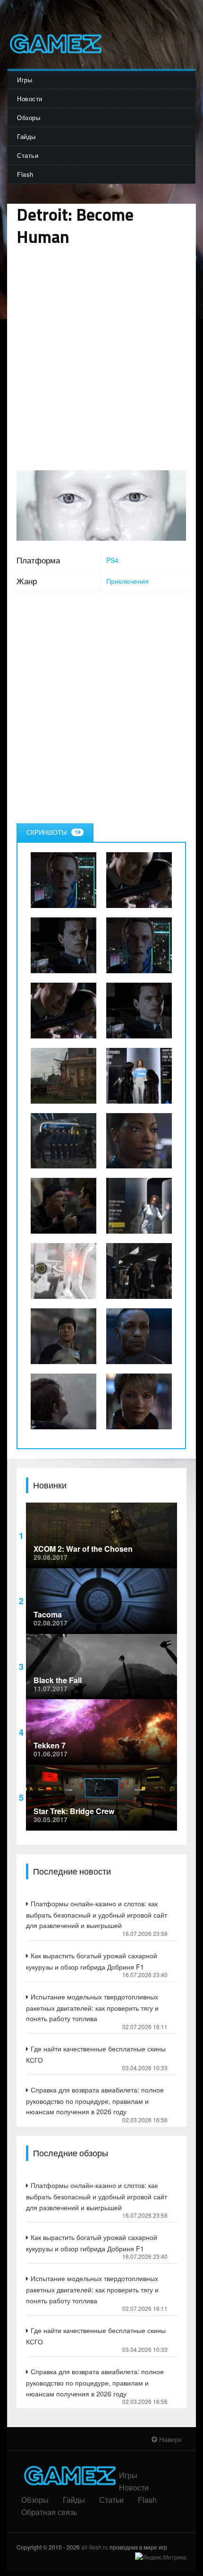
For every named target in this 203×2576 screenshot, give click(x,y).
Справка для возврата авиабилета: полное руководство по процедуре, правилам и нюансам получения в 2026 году (95, 2101)
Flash (25, 174)
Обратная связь (49, 2512)
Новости (30, 99)
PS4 (112, 560)
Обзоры (29, 117)
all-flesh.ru (95, 2547)
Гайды (26, 136)
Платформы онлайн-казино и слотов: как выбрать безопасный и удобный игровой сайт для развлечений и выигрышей (97, 1914)
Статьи (28, 155)
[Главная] (55, 44)
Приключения (127, 581)
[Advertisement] (101, 359)
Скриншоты (53, 832)
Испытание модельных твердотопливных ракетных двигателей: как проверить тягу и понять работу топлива (92, 2007)
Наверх (169, 2439)
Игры (25, 80)
